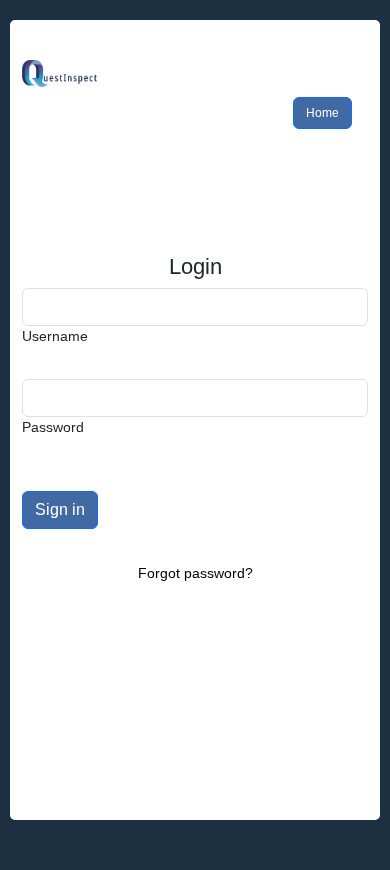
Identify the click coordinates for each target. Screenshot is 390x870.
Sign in (60, 509)
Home (322, 113)
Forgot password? (195, 573)
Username (55, 336)
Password (53, 427)
